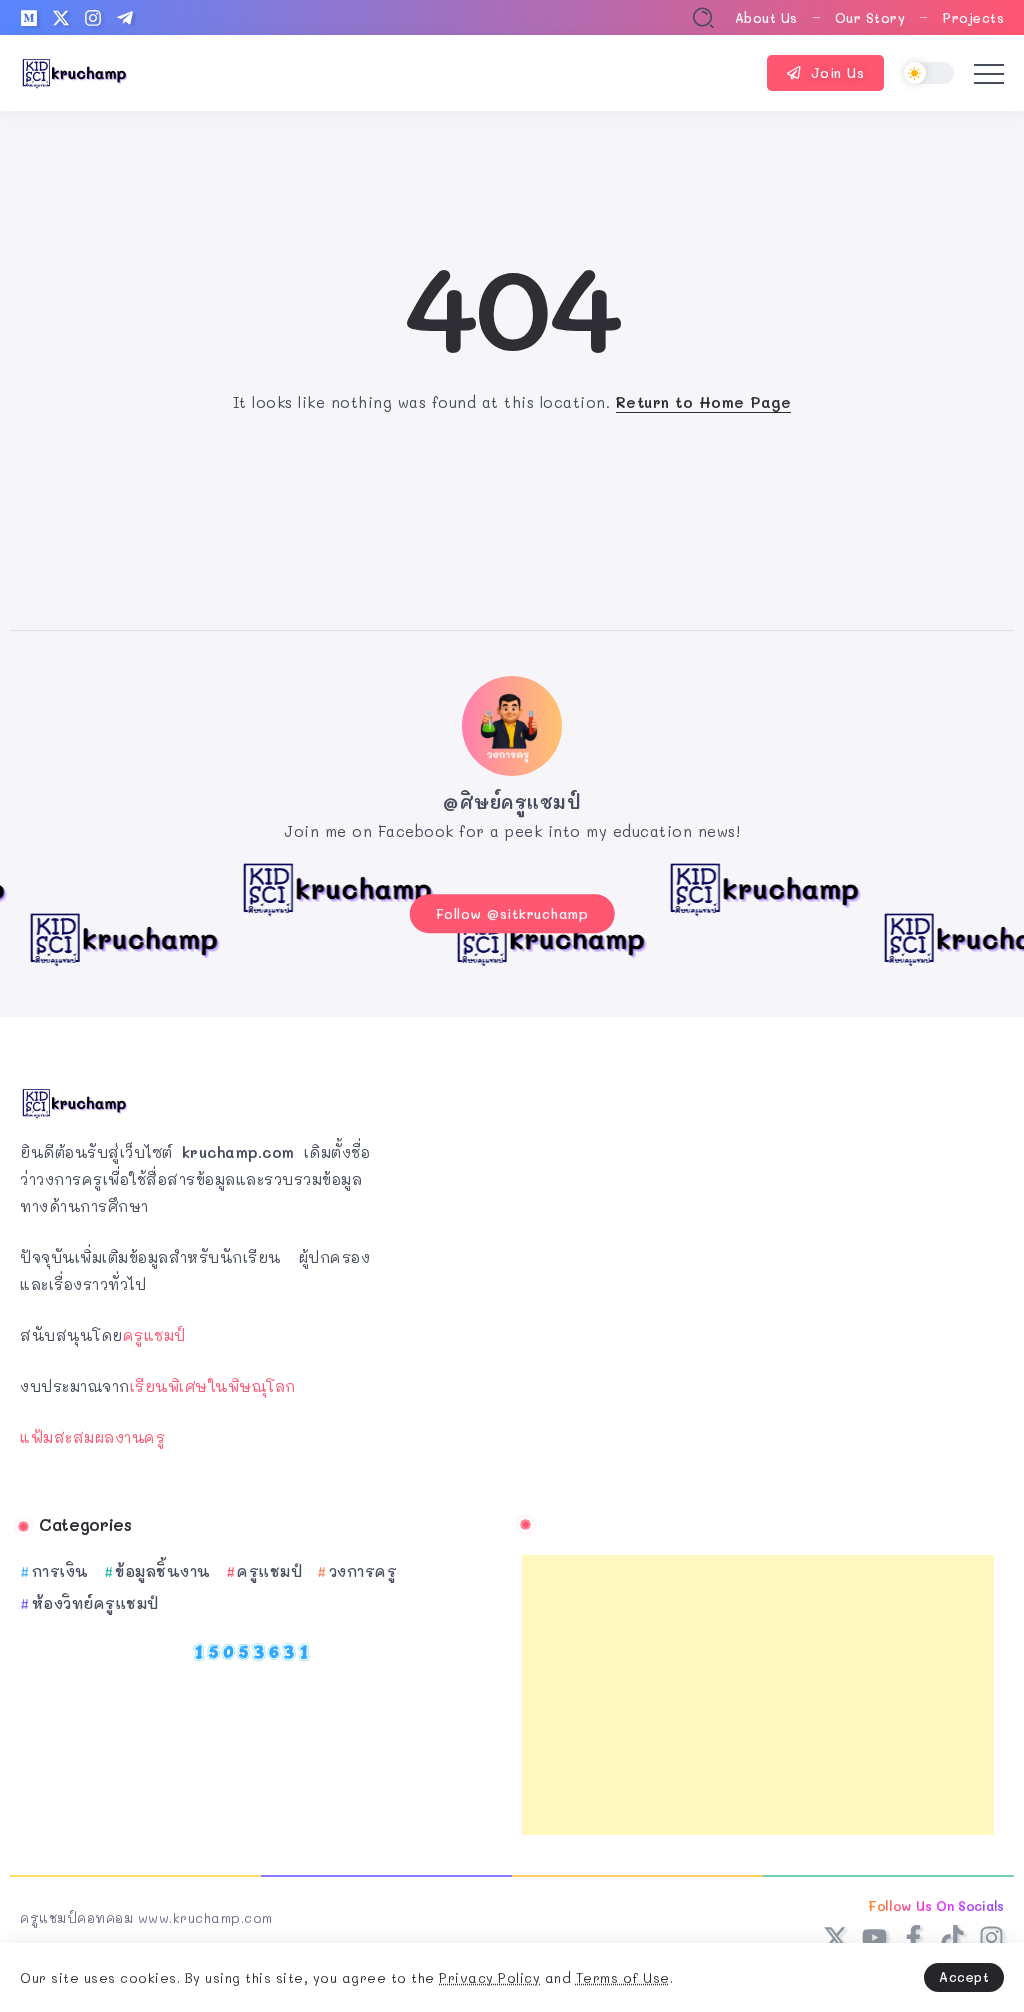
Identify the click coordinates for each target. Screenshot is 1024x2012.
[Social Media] (29, 18)
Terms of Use (623, 1977)
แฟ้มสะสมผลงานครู (92, 1437)
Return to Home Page (704, 402)
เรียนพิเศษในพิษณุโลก (213, 1386)
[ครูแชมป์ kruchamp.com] (75, 71)
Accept (964, 1976)
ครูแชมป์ (154, 1335)
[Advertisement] (758, 1695)
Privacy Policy (489, 1977)
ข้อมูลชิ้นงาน (163, 1571)
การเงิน (60, 1571)
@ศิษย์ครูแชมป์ (512, 802)
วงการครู (363, 1571)
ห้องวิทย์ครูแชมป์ (95, 1603)
